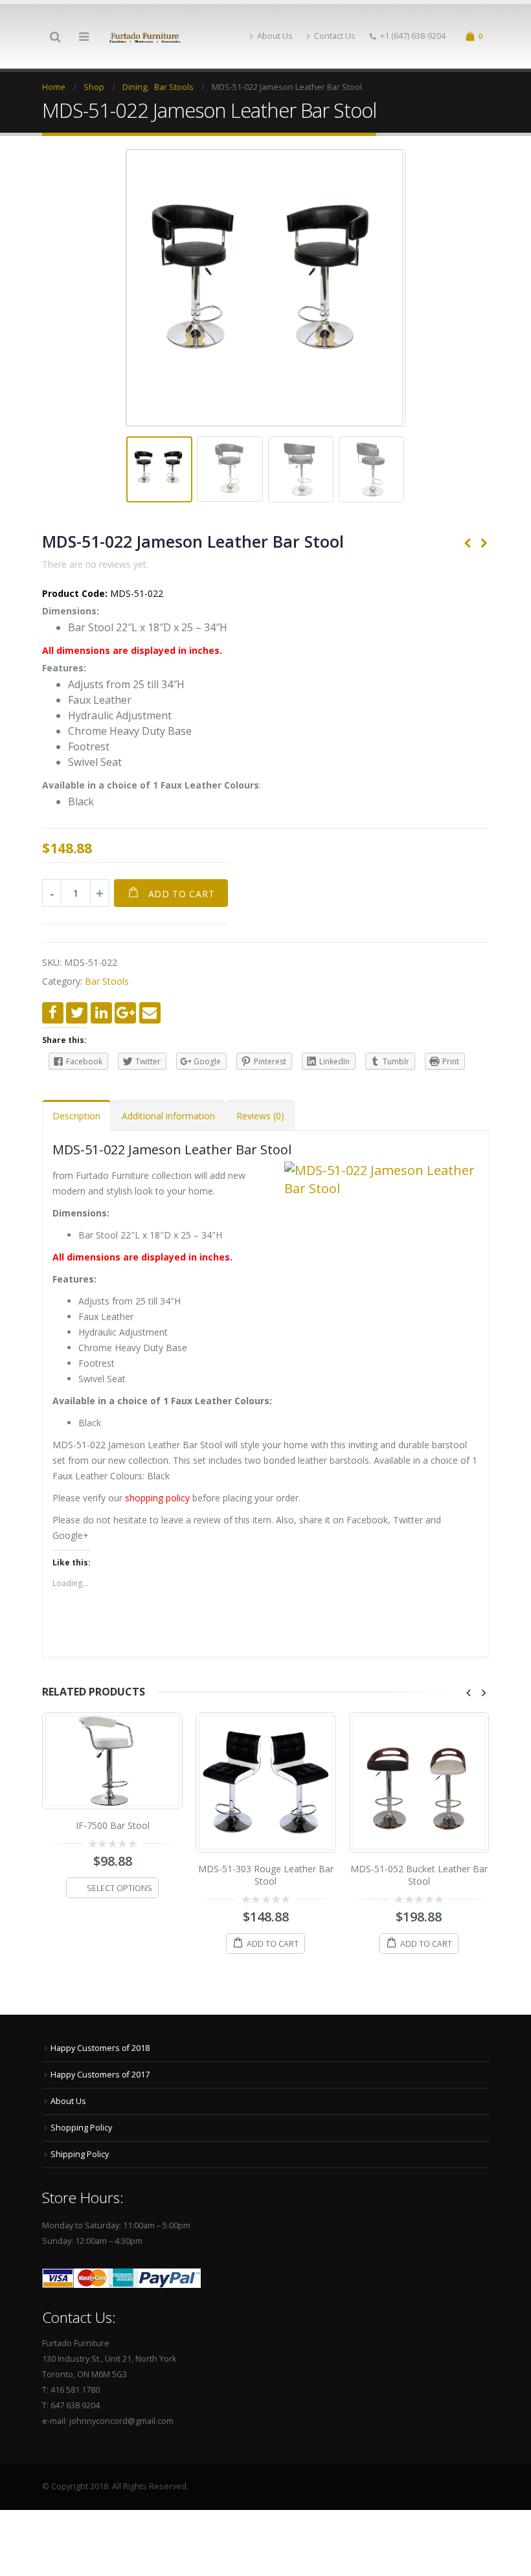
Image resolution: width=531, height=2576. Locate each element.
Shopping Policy (81, 2134)
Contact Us (335, 36)
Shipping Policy (80, 2161)
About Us (275, 36)
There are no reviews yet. (95, 564)
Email (150, 1013)
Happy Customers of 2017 (100, 2081)
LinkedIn (101, 1013)
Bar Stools (107, 981)
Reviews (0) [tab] (260, 1116)
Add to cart (182, 894)
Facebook (53, 1013)
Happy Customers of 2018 (100, 2055)
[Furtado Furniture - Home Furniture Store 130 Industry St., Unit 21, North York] (145, 37)
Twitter (77, 1013)
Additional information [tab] (168, 1116)
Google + (125, 1013)
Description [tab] (76, 1116)
